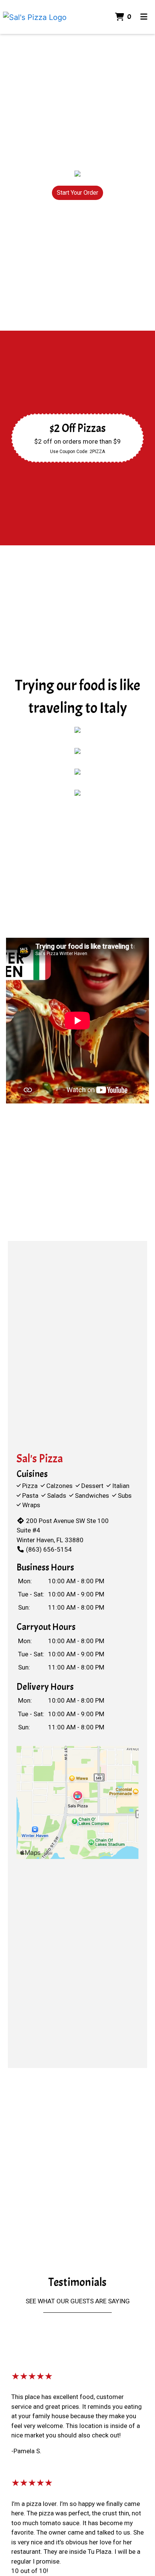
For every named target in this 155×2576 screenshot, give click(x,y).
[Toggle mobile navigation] (144, 17)
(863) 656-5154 (49, 1549)
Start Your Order (77, 193)
